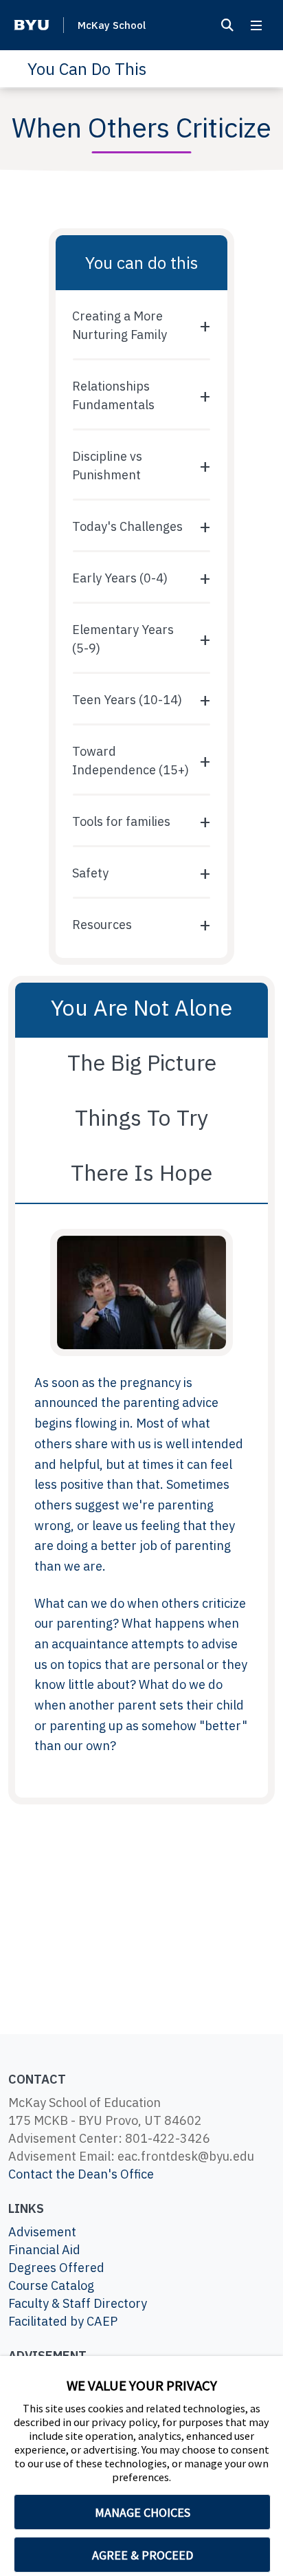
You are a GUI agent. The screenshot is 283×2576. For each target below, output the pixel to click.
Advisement (42, 2232)
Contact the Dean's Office (81, 2174)
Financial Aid (44, 2250)
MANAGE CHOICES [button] (143, 2512)
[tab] (141, 1010)
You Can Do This (87, 69)
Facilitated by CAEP (63, 2321)
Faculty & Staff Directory (78, 2303)
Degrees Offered (56, 2268)
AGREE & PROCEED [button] (143, 2555)
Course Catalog (51, 2285)
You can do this (141, 263)
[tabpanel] (141, 1501)
